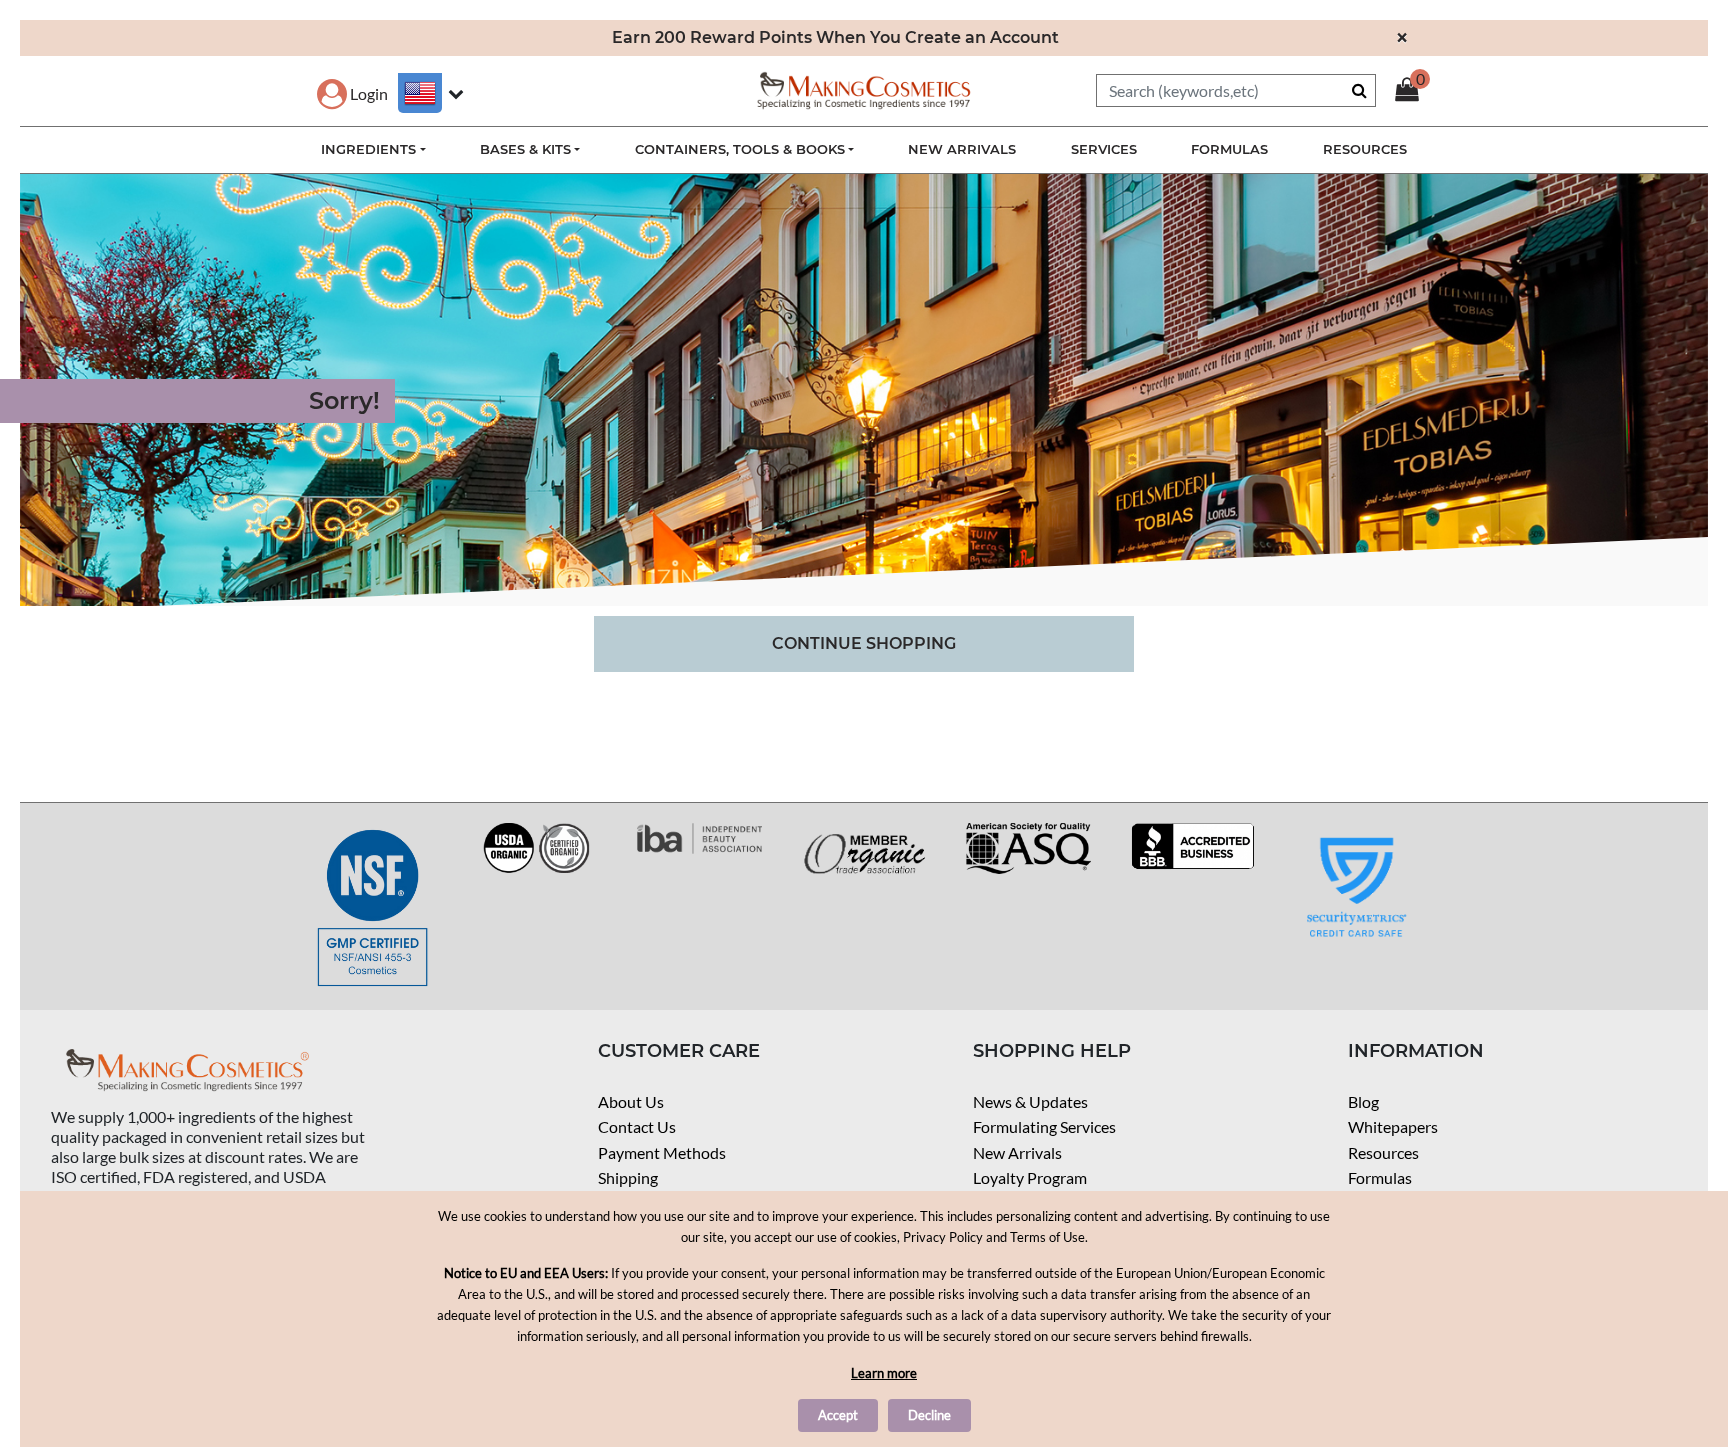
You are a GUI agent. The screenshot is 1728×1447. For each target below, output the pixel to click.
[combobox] (1236, 90)
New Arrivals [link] (962, 149)
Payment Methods (662, 1152)
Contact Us (637, 1126)
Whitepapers (1393, 1126)
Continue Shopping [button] (864, 643)
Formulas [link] (1229, 149)
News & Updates (1030, 1101)
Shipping (628, 1177)
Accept (838, 1415)
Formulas (1380, 1177)
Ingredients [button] (368, 149)
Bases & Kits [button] (525, 149)
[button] (352, 93)
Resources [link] (1365, 149)
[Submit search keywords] (1359, 90)
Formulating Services (1044, 1126)
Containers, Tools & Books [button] (740, 149)
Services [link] (1104, 149)
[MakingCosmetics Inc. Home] (864, 88)
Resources (1383, 1152)
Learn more (884, 1373)
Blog (1363, 1101)
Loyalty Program (1030, 1177)
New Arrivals (1017, 1152)
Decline (929, 1415)
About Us (631, 1101)
